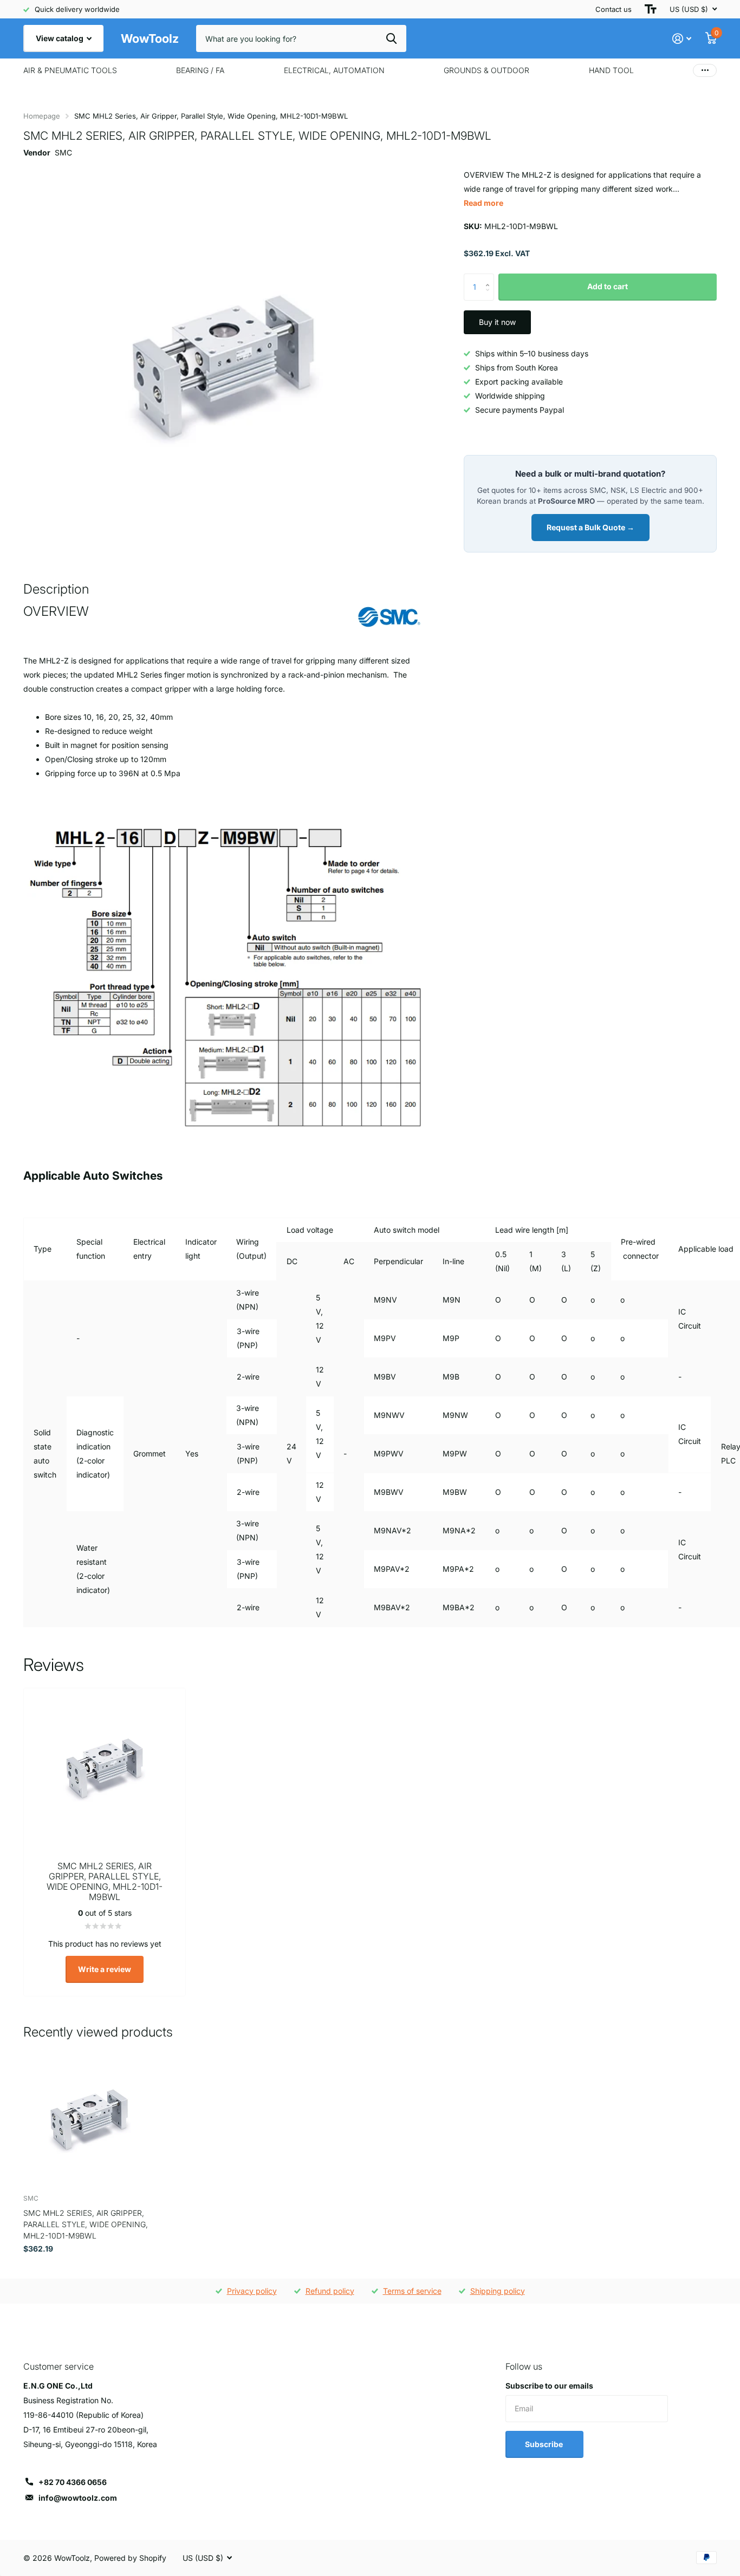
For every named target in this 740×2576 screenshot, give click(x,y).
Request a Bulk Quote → (590, 527)
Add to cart (608, 286)
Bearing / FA (200, 70)
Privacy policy (252, 2291)
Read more (483, 203)
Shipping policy (498, 2291)
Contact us (614, 9)
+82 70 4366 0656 (73, 2482)
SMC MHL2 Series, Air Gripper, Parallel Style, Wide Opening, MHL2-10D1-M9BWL (86, 2224)
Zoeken (391, 38)
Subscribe (545, 2444)
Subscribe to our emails (549, 2386)
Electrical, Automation (334, 70)
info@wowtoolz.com (78, 2498)
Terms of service (412, 2291)
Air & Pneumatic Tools (70, 70)
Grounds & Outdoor (486, 70)
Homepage (42, 116)
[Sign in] (682, 39)
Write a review (105, 1969)
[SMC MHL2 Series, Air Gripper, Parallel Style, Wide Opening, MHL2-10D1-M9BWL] (89, 2120)
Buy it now (497, 322)
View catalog (60, 38)
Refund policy (330, 2291)
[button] (490, 278)
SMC (63, 152)
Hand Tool (611, 70)
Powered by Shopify (130, 2558)
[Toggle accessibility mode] (651, 9)
